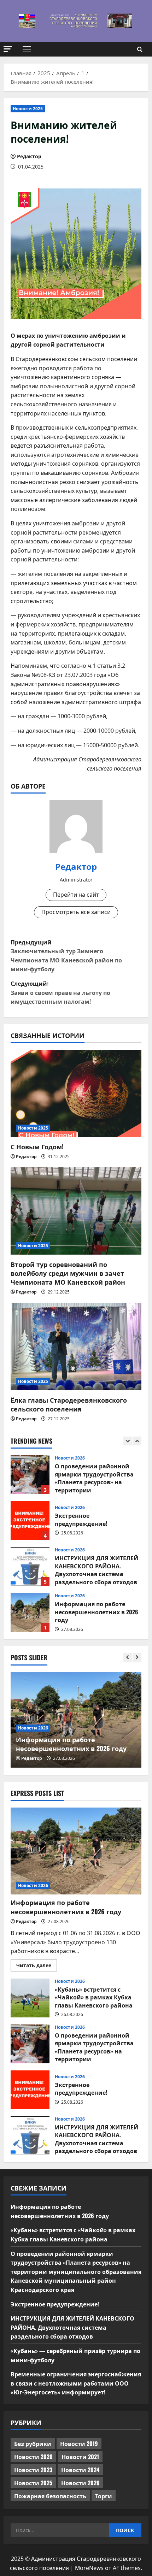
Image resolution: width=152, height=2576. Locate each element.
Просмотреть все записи (76, 912)
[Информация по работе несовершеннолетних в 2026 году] (76, 1851)
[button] (8, 49)
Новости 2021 (80, 2457)
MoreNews (89, 2568)
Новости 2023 (33, 2470)
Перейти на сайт (76, 895)
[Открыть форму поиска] (140, 49)
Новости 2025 (28, 109)
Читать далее (37, 1967)
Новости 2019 (79, 2444)
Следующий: (60, 992)
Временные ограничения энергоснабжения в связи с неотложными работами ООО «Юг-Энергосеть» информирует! (76, 2383)
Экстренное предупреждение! (30, 1475)
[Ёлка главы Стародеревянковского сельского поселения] (76, 1347)
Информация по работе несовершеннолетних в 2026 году (30, 1567)
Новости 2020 (33, 2457)
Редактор (29, 156)
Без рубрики (33, 2444)
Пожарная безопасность (50, 2496)
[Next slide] (137, 1441)
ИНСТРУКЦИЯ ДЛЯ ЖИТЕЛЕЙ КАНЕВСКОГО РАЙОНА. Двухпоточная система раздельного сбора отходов (30, 1521)
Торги (104, 2496)
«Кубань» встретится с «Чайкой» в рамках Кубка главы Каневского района (30, 1613)
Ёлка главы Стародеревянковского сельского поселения (69, 1404)
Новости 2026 (70, 1462)
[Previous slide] (127, 1441)
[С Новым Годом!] (76, 1093)
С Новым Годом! (37, 1146)
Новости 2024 (80, 2470)
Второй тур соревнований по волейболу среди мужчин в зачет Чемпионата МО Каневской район (68, 1273)
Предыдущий (66, 956)
